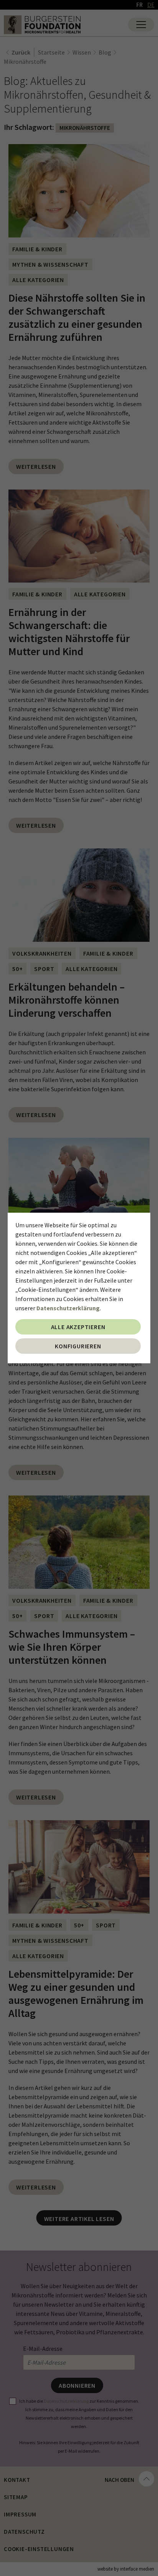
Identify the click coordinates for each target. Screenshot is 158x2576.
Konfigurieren (78, 1346)
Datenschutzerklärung (68, 1308)
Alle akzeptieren (78, 1327)
